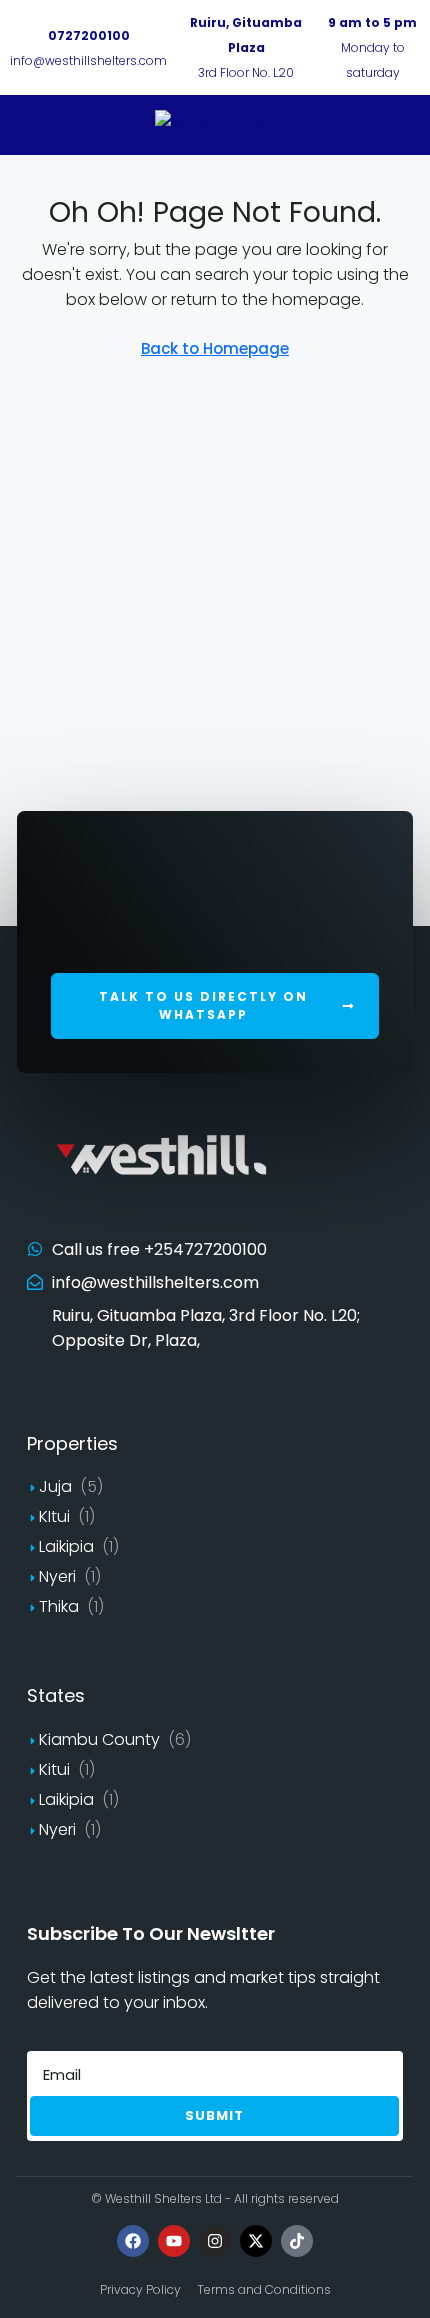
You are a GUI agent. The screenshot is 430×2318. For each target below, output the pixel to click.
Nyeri (57, 1576)
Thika (59, 1606)
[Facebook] (133, 2241)
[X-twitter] (256, 2241)
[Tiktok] (297, 2241)
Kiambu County (99, 1739)
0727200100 (89, 35)
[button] (214, 1006)
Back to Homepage (215, 348)
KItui (54, 1516)
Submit (214, 2115)
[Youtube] (174, 2241)
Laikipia (66, 1546)
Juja (55, 1486)
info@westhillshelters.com (88, 60)
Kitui (54, 1769)
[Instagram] (215, 2241)
